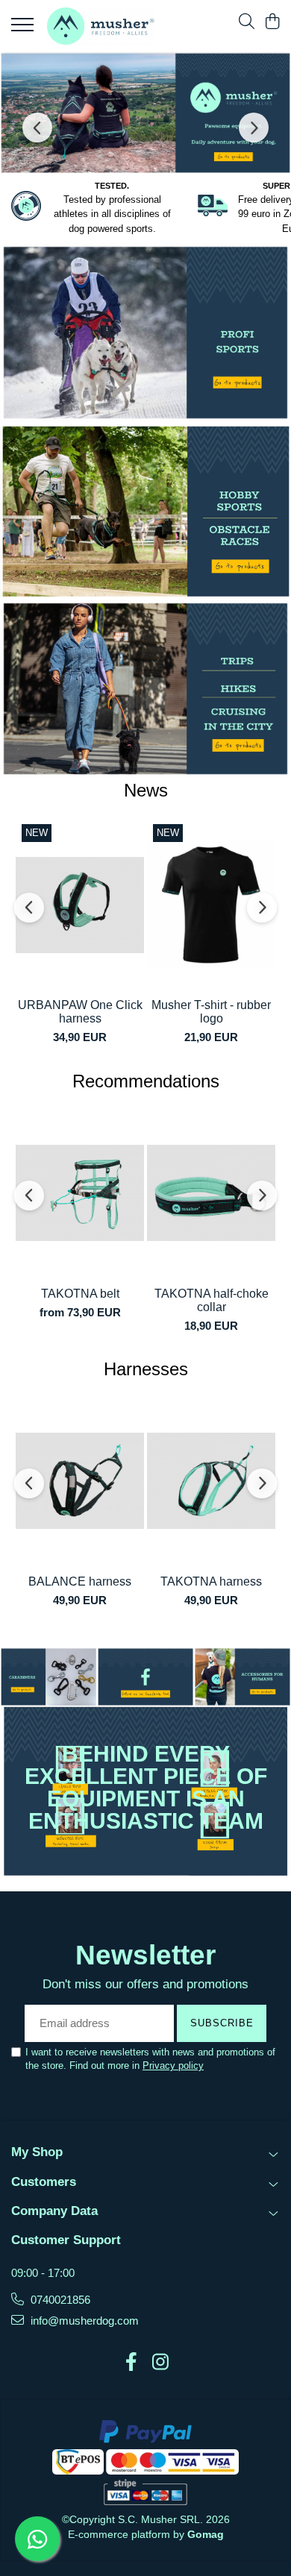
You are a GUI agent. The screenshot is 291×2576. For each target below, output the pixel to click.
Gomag (204, 2534)
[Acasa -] (101, 26)
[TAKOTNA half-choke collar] (211, 1193)
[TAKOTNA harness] (211, 1481)
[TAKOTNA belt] (80, 1193)
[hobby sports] (145, 511)
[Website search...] (247, 22)
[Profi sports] (145, 332)
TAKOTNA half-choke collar (212, 1300)
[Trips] (145, 689)
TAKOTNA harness (211, 1581)
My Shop (37, 2152)
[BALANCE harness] (80, 1481)
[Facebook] (131, 2363)
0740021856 (59, 2300)
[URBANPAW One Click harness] (80, 905)
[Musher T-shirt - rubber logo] (211, 905)
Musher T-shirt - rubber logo (211, 1012)
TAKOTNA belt (80, 1294)
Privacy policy (173, 2065)
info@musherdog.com (83, 2321)
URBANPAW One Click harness (80, 1012)
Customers (44, 2182)
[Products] (24, 29)
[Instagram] (160, 2363)
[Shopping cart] (272, 22)
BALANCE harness (80, 1581)
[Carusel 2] (145, 113)
